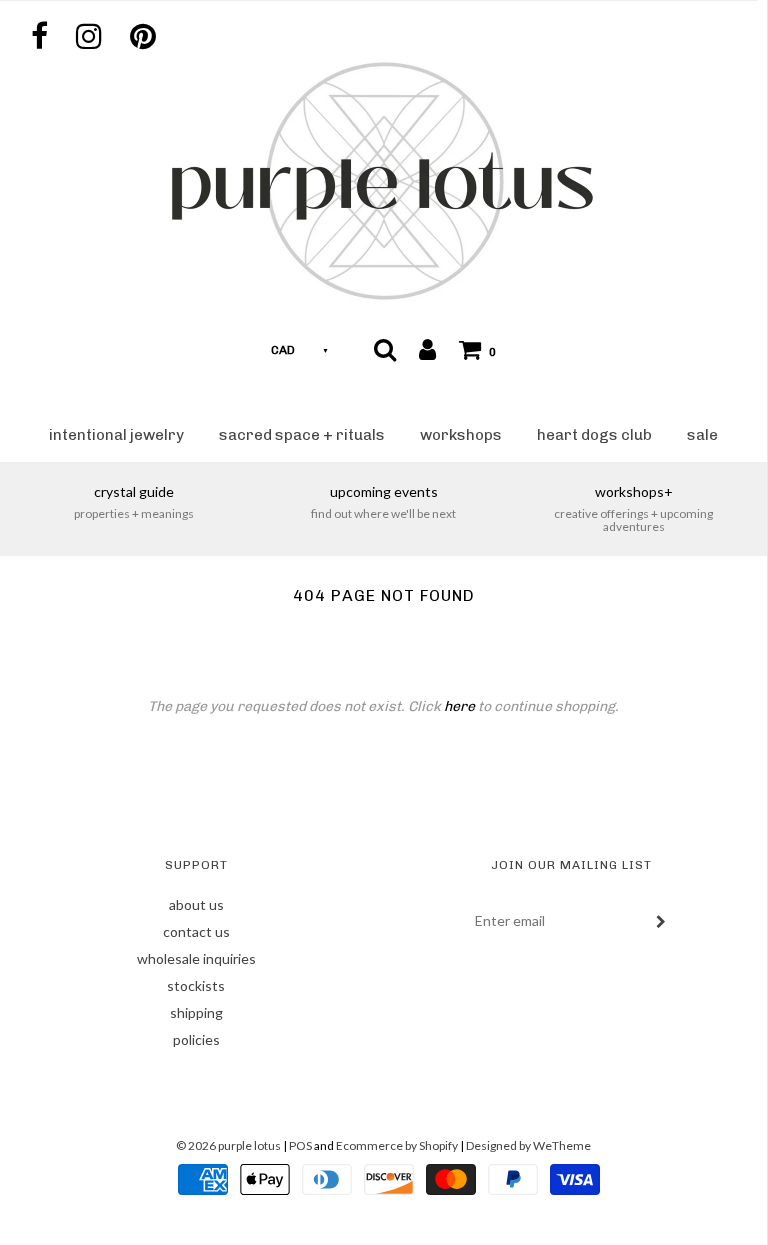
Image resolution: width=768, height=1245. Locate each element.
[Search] (385, 349)
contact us (196, 931)
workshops (461, 435)
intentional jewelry (116, 435)
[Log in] (427, 349)
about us (196, 904)
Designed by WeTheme (528, 1145)
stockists (196, 985)
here (459, 706)
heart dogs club (594, 435)
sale (702, 435)
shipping (196, 1012)
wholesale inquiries (196, 958)
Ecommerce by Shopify (397, 1145)
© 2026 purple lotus (229, 1145)
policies (196, 1039)
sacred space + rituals (302, 435)
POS (300, 1145)
